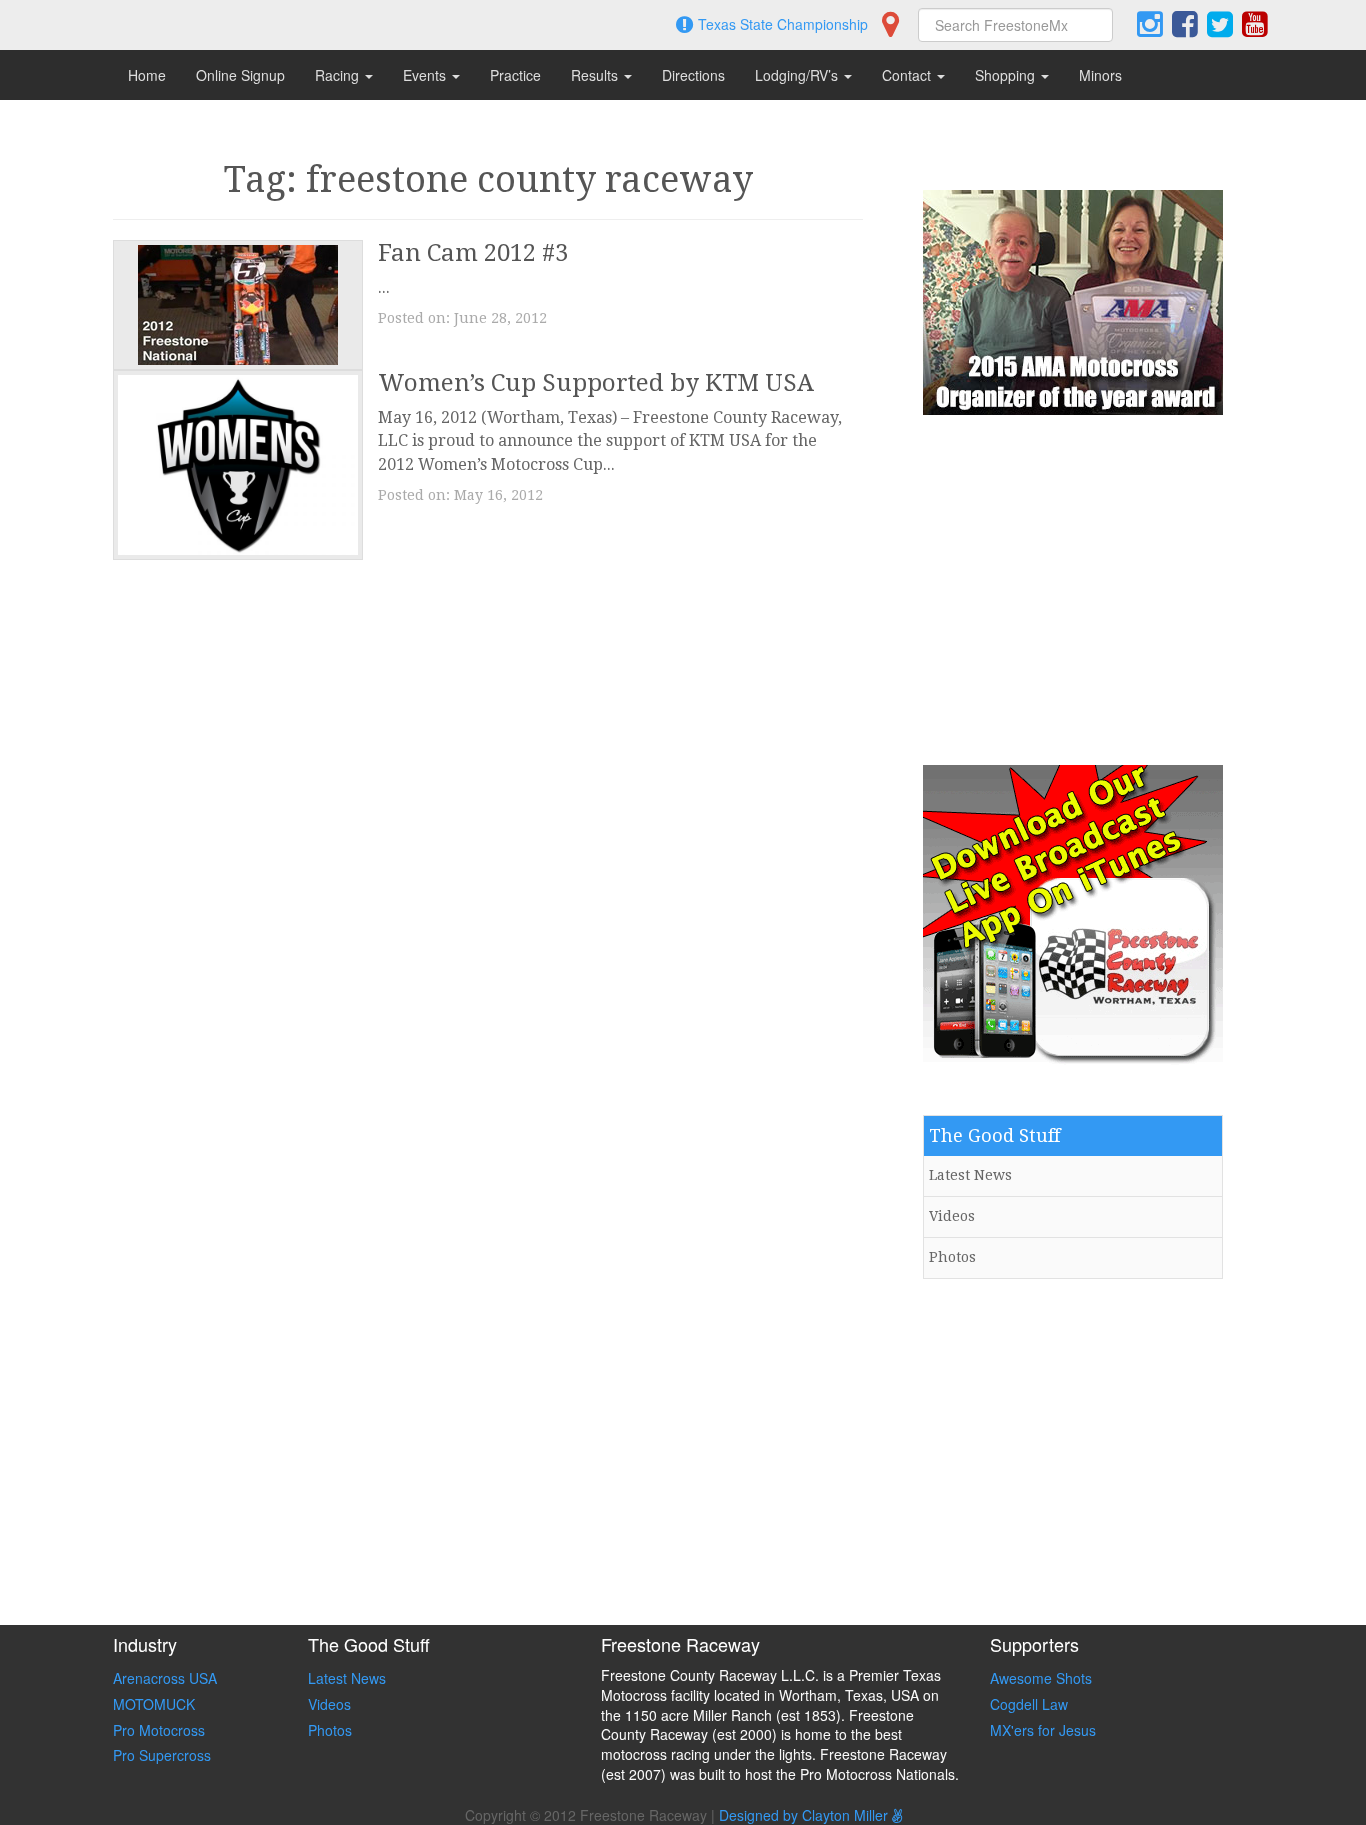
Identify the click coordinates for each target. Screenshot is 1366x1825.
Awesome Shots (1041, 1678)
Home (147, 75)
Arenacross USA (165, 1678)
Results (596, 75)
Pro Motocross (159, 1730)
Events (426, 75)
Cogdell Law (1029, 1704)
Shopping (1007, 75)
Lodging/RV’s (798, 75)
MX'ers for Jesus (1043, 1730)
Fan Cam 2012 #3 (473, 253)
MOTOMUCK (154, 1704)
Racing (339, 75)
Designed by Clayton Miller (805, 1815)
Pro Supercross (162, 1755)
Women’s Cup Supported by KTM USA (596, 383)
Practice (515, 75)
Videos (952, 1216)
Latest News (970, 1175)
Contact (908, 75)
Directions (693, 75)
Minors (1100, 75)
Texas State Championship (783, 24)
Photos (952, 1257)
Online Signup (240, 75)
